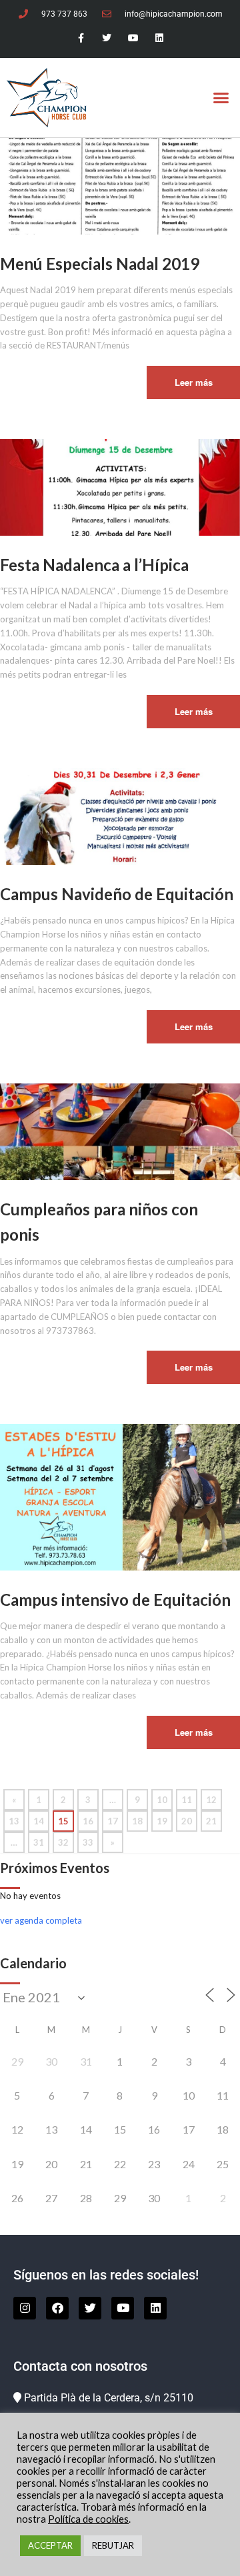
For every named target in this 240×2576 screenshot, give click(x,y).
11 (187, 1800)
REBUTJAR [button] (113, 2545)
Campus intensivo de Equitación (115, 1600)
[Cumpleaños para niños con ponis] (120, 1131)
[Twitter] (107, 38)
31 (39, 1842)
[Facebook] (57, 2308)
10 (162, 1800)
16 (88, 1821)
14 (39, 1821)
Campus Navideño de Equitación (117, 894)
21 (211, 1821)
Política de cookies (88, 2519)
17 (113, 1821)
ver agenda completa (41, 1920)
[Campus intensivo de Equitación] (120, 1496)
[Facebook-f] (81, 38)
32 (63, 1842)
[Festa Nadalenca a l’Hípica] (120, 486)
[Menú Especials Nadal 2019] (120, 185)
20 (187, 1821)
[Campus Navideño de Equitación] (120, 816)
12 (211, 1800)
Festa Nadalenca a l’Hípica (94, 565)
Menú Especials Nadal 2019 (100, 264)
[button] (221, 98)
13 (14, 1821)
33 (88, 1842)
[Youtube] (133, 38)
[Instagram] (25, 2308)
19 (162, 1821)
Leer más (194, 382)
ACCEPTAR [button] (50, 2545)
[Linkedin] (159, 38)
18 (137, 1821)
